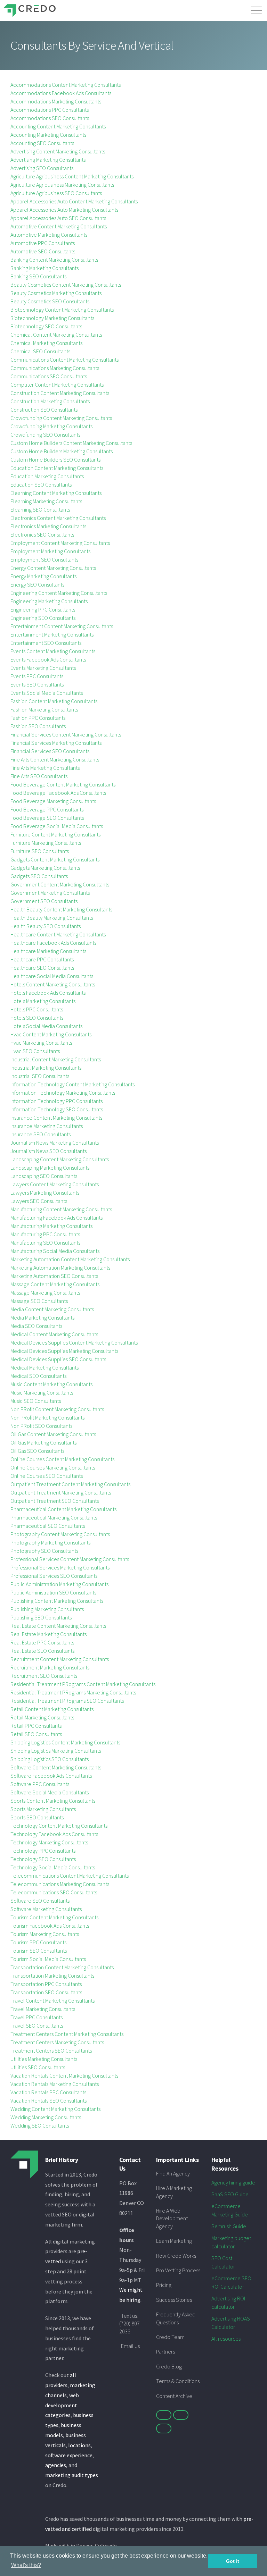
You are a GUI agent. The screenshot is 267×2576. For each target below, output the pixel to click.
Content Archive (174, 2396)
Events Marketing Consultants (43, 668)
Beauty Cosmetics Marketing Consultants (56, 293)
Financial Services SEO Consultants (50, 751)
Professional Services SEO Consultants (54, 1576)
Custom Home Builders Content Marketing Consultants (71, 443)
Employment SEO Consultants (44, 559)
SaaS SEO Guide (230, 2194)
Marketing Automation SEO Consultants (54, 1276)
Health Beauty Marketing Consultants (52, 918)
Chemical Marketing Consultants (46, 343)
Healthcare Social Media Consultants (52, 976)
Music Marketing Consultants (42, 1392)
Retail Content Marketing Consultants (52, 1709)
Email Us (130, 2346)
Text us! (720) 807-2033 (130, 2324)
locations (79, 2445)
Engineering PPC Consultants (43, 609)
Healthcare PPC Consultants (42, 959)
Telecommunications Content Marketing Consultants (70, 1876)
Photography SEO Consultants (44, 1551)
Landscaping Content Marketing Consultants (60, 1159)
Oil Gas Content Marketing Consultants (53, 1434)
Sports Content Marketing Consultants (53, 1801)
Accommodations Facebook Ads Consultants (61, 93)
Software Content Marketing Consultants (56, 1767)
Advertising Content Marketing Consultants (58, 151)
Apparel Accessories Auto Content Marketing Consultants (74, 201)
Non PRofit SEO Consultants (41, 1426)
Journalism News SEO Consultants (48, 1151)
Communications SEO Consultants (49, 376)
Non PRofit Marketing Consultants (47, 1417)
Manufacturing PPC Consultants (45, 1234)
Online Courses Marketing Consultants (53, 1467)
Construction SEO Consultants (44, 410)
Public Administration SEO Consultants (53, 1592)
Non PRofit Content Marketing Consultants (57, 1409)
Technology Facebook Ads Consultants (54, 1834)
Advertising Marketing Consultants (48, 160)
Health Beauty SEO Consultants (46, 926)
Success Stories (174, 2300)
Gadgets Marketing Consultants (45, 868)
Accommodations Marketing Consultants (56, 101)
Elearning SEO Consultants (40, 510)
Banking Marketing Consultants (44, 268)
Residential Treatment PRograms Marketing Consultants (73, 1692)
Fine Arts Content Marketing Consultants (55, 759)
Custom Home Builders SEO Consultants (55, 460)
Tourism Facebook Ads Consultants (50, 1926)
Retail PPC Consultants (36, 1726)
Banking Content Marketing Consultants (54, 260)
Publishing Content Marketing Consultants (57, 1601)
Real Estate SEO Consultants (42, 1651)
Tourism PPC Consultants (38, 1942)
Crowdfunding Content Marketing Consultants (61, 418)
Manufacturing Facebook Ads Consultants (56, 1218)
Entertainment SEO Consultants (46, 643)
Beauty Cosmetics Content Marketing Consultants (66, 285)
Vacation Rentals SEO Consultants (48, 2101)
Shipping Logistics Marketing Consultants (56, 1751)
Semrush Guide (229, 2226)
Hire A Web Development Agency (172, 2218)
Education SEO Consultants (41, 485)
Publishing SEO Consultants (41, 1617)
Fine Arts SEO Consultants (39, 776)
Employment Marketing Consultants (50, 551)
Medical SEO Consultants (38, 1376)
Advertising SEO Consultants (42, 168)
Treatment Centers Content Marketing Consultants (67, 2034)
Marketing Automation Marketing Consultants (60, 1268)
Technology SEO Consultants (43, 1859)
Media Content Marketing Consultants (52, 1309)
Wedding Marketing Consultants (46, 2117)
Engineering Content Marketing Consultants (59, 593)
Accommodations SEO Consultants (50, 118)
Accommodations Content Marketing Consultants (66, 85)
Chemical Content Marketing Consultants (56, 335)
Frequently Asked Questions (176, 2318)
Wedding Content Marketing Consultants (55, 2109)
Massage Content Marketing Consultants (55, 1284)
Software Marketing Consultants (46, 1909)
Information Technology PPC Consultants (56, 1101)
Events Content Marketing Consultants (53, 651)
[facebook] (181, 2415)
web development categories (62, 2405)
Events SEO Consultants (37, 684)
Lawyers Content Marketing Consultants (55, 1184)
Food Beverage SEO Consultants (47, 818)
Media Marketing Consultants (42, 1318)
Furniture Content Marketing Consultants (55, 834)
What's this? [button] (26, 2565)
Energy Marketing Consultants (43, 576)
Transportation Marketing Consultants (52, 1976)
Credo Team (170, 2337)
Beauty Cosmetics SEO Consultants (50, 301)
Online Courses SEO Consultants (47, 1476)
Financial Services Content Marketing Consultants (66, 734)
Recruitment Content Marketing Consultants (60, 1659)
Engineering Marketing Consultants (49, 601)
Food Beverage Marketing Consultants (53, 801)
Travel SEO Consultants (37, 2026)
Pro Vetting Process (178, 2270)
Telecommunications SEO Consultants (54, 1892)
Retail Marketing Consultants (42, 1717)
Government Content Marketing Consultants (60, 884)
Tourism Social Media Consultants (48, 1959)
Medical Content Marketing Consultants (54, 1334)
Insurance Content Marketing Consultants (56, 1118)
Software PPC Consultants (40, 1784)
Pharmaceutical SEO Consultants (48, 1526)
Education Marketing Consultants (47, 476)
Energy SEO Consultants (37, 584)
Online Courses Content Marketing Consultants (62, 1459)
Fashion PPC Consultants (38, 718)
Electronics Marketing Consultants (48, 526)
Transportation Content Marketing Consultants (62, 1967)
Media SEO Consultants (36, 1326)
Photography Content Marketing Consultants (60, 1534)
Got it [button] (233, 2561)
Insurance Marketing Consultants (47, 1126)
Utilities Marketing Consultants (44, 2059)
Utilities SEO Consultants (38, 2067)
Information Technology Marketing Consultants (63, 1093)
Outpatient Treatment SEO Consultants (55, 1501)
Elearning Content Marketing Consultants (56, 493)
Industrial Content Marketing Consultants (56, 1059)
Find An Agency (173, 2173)
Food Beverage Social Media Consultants (57, 826)
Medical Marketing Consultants (44, 1367)
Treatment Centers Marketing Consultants (57, 2042)
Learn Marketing (174, 2241)
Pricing (164, 2285)
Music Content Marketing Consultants (51, 1384)
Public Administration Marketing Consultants (59, 1584)
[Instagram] (164, 2428)
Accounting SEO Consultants (42, 143)
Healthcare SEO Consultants (42, 968)
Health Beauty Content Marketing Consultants (61, 909)
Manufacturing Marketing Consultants (51, 1226)
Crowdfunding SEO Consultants (45, 435)
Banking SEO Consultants (38, 276)
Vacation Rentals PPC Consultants (48, 2092)
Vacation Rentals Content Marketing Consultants (64, 2076)
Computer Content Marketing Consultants (57, 385)
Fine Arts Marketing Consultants (45, 768)
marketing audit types (72, 2475)
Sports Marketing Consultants (43, 1809)
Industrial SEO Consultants (40, 1076)
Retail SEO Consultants (36, 1734)
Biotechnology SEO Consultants (46, 326)
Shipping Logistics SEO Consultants (50, 1759)
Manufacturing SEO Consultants (45, 1243)
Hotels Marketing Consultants (43, 1001)
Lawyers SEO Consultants (39, 1201)
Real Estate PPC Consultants (42, 1642)
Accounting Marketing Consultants (48, 135)
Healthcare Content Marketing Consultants (58, 934)
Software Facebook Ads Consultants (51, 1776)
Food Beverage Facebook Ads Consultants (58, 793)
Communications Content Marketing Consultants (64, 360)
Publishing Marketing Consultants (47, 1609)
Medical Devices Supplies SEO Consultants (58, 1359)
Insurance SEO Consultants (41, 1134)
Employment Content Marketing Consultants (60, 543)
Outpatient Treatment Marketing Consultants (61, 1492)
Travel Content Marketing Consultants (52, 2001)
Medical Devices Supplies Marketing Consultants (64, 1351)
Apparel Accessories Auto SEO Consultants (58, 218)
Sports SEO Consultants (37, 1817)
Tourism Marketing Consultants (45, 1934)
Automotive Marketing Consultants (49, 235)
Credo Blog (169, 2366)
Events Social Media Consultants (47, 693)
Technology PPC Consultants (43, 1851)
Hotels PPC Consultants (37, 1009)
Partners (165, 2351)
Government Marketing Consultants (50, 893)
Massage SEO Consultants (39, 1301)
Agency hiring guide (233, 2182)
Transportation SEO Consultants (46, 1992)
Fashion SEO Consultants (38, 726)
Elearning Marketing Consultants (46, 501)
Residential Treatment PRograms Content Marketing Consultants (83, 1684)
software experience (69, 2455)
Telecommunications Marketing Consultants (60, 1884)
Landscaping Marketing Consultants (50, 1168)
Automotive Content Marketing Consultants (59, 226)
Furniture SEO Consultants (40, 851)
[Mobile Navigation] (256, 9)
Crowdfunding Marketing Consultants (51, 426)
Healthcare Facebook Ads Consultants (53, 943)
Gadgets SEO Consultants (39, 876)
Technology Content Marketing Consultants (59, 1826)
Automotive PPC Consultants (43, 243)
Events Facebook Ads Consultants (48, 659)
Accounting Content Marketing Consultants (58, 126)
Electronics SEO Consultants (42, 534)
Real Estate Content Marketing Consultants (58, 1626)
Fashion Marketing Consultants (44, 709)
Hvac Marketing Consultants (41, 1043)
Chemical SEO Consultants (40, 351)
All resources (226, 2339)
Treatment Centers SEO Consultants (51, 2051)
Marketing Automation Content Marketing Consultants (70, 1259)
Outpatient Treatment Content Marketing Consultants (70, 1484)
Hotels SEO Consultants (37, 1018)
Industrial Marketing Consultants (46, 1068)
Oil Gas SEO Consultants (37, 1451)
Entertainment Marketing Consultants (52, 634)
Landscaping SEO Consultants (44, 1176)
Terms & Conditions (178, 2381)
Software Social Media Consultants (50, 1792)
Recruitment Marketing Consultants (50, 1667)
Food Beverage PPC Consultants (47, 809)
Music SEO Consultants (36, 1401)
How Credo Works (176, 2256)
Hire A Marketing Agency (174, 2192)
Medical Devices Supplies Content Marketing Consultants (74, 1342)
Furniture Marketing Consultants (46, 843)
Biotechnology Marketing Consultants (52, 318)
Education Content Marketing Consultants (57, 468)
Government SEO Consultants (44, 901)
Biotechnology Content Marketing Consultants (62, 310)
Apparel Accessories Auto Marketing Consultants (64, 210)
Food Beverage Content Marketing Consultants (63, 784)
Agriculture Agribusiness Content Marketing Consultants (72, 176)
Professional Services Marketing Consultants (60, 1567)
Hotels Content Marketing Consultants (53, 984)
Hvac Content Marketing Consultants (51, 1034)
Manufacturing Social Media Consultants (55, 1251)
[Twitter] (164, 2415)
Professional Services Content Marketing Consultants (70, 1559)
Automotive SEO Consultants (43, 251)
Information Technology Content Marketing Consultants (72, 1084)
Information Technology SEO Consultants (57, 1109)
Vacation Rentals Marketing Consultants (55, 2084)
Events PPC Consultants (37, 676)
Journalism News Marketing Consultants (55, 1143)
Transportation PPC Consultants (46, 1984)
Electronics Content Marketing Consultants (58, 518)
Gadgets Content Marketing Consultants (55, 859)
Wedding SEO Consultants (40, 2125)
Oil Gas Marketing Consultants (43, 1442)
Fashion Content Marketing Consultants (54, 701)
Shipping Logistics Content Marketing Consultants (65, 1742)
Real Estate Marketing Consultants (48, 1634)
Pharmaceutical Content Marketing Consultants (63, 1509)
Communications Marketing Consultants (55, 368)
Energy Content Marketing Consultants (53, 568)
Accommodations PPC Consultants (50, 110)
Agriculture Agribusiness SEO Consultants (56, 193)
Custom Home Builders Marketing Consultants (62, 451)
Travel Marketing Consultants (43, 2009)
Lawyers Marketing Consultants (45, 1193)
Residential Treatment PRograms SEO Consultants (67, 1701)
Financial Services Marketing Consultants (56, 743)
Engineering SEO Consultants (43, 618)
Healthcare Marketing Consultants (48, 951)
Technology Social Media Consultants (53, 1867)
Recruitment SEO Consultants (44, 1676)
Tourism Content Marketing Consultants (54, 1917)
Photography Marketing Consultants (50, 1542)
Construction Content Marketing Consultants (60, 393)
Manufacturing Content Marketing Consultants (61, 1209)
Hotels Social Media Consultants (46, 1026)
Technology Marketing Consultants (49, 1842)
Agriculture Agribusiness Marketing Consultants (62, 185)
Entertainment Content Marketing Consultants (62, 626)
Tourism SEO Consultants (39, 1951)
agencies (56, 2465)
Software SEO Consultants (40, 1901)
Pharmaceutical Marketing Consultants (54, 1517)
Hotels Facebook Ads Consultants (48, 993)
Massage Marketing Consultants (45, 1293)
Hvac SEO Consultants (35, 1051)
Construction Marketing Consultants (50, 401)
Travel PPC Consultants (37, 2017)
